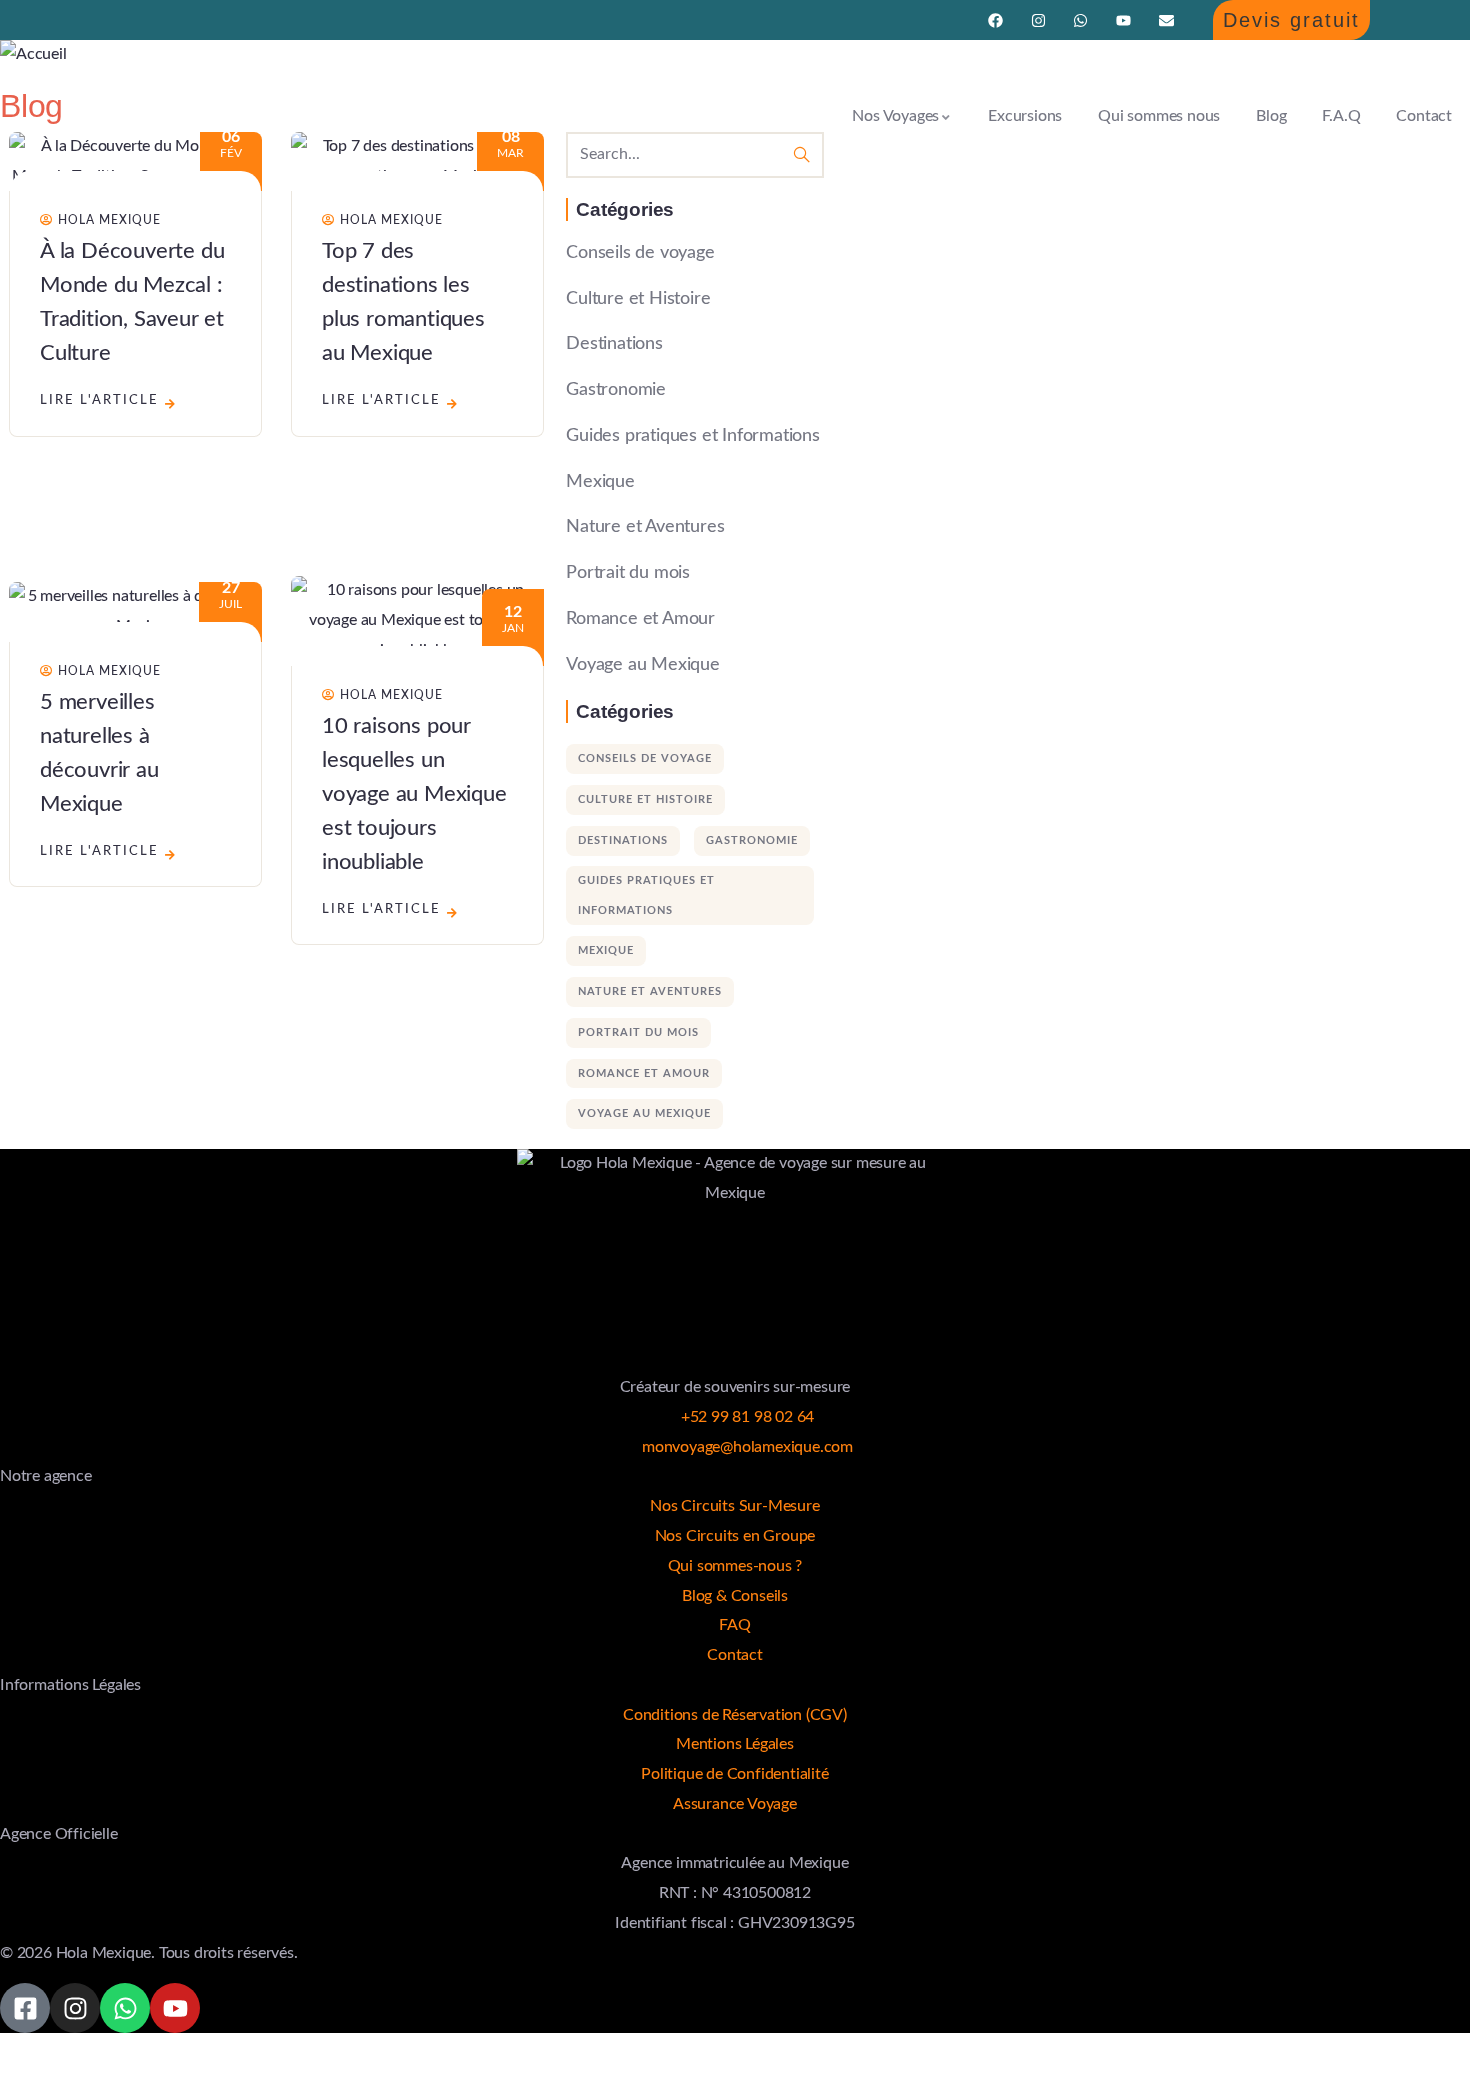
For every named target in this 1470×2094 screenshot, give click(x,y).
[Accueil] (33, 55)
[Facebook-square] (25, 2008)
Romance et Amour (640, 619)
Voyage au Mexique (643, 665)
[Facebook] (995, 20)
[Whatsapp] (1080, 20)
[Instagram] (1038, 20)
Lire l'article (99, 400)
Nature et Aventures (645, 527)
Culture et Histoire (638, 299)
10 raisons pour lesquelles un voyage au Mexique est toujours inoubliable (414, 794)
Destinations (614, 344)
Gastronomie (616, 390)
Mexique (600, 482)
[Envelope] (1166, 20)
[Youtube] (1123, 20)
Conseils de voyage (640, 253)
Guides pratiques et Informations (693, 436)
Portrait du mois (628, 573)
